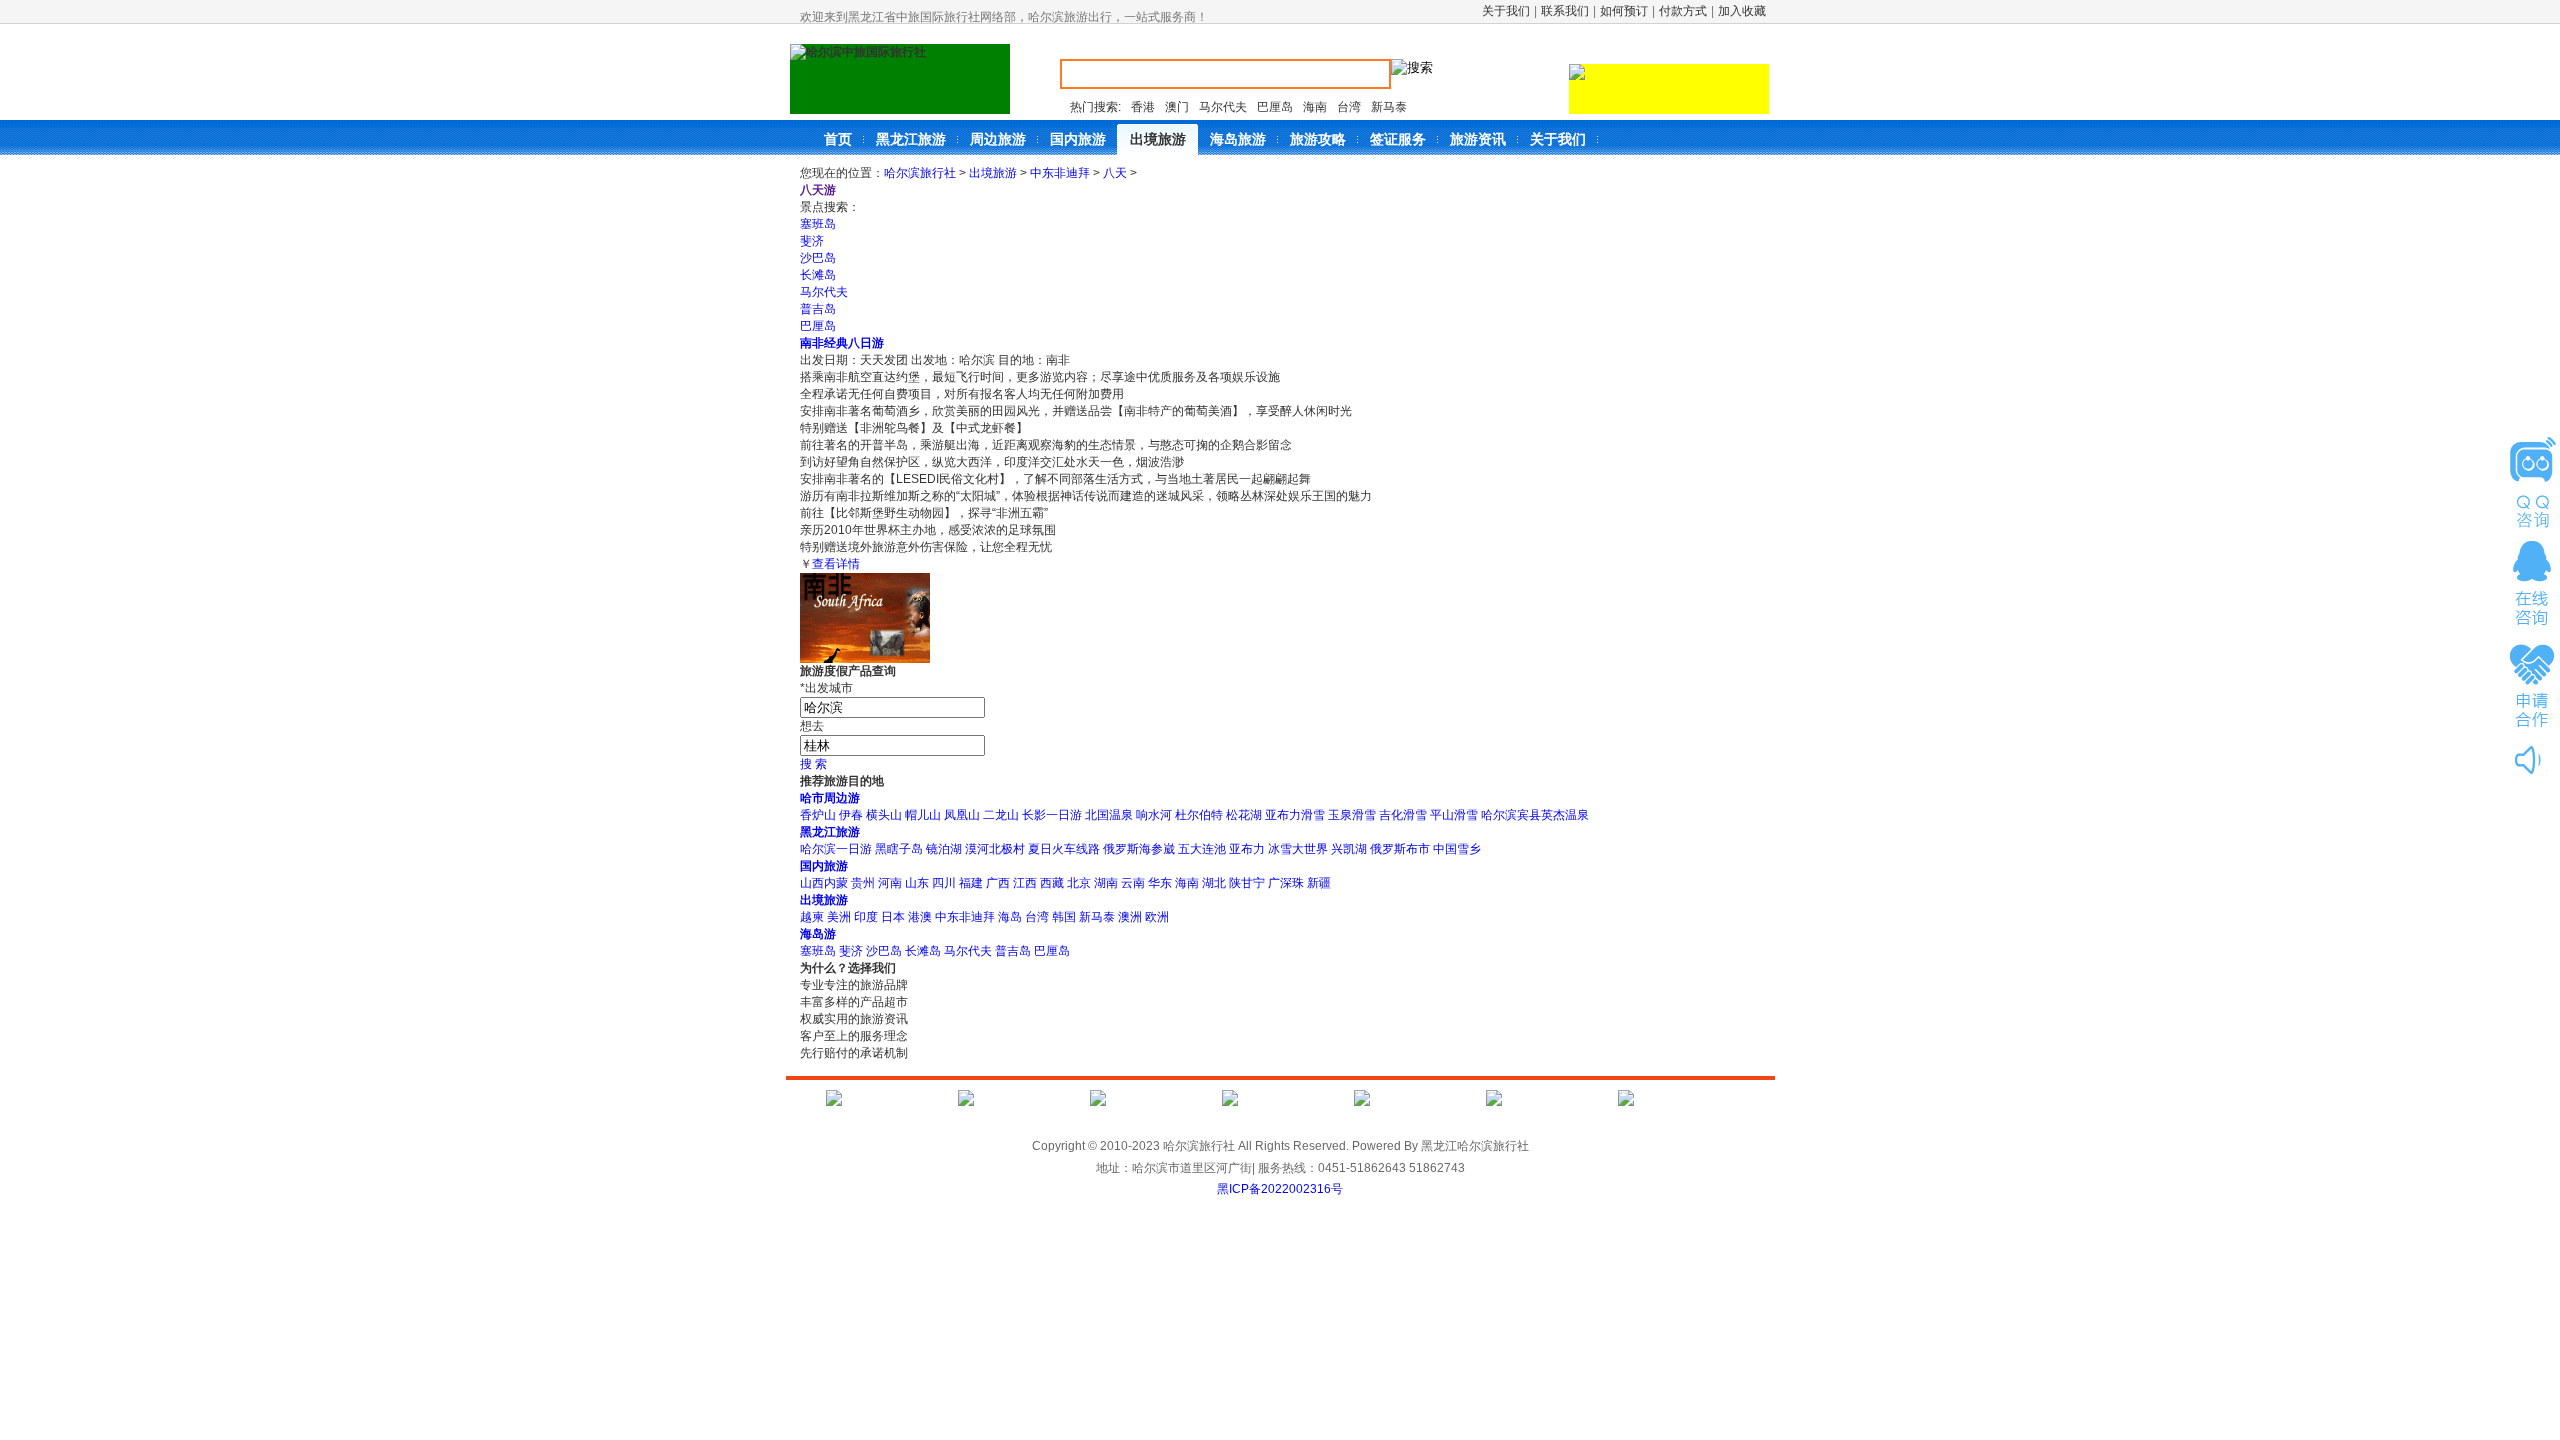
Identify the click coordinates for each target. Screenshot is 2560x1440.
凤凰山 (962, 815)
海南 (1315, 107)
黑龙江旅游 (830, 832)
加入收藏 (1742, 11)
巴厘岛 (1275, 107)
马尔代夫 (1223, 107)
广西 (998, 883)
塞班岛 (818, 224)
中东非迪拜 (1060, 173)
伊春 (851, 815)
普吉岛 (818, 309)
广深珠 (1286, 883)
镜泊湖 (944, 849)
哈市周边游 (830, 798)
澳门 (1177, 107)
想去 (812, 726)
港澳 (920, 917)
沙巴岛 (818, 258)
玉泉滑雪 (1352, 815)
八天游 (818, 190)
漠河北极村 (995, 849)
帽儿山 (923, 815)
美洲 (839, 917)
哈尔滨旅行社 (920, 173)
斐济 (812, 241)
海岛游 (818, 934)
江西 (1025, 883)
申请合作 (2532, 684)
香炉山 (818, 815)
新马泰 (1389, 107)
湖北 (1214, 883)
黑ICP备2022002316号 (1280, 1189)
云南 (1133, 883)
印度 (866, 917)
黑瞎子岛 (899, 849)
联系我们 (1565, 11)
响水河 (1154, 815)
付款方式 (1683, 11)
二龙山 (1001, 815)
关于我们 (1506, 11)
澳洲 (1130, 917)
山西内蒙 (824, 883)
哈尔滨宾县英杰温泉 (1535, 815)
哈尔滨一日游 (836, 849)
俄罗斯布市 (1400, 849)
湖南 (1106, 883)
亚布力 (1247, 849)
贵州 (863, 883)
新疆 (1319, 883)
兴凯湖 (1349, 849)
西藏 (1052, 883)
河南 (890, 883)
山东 (917, 883)
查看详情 (836, 564)
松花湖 (1244, 815)
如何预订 (1624, 11)
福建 (971, 883)
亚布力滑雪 (1295, 815)
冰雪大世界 (1298, 849)
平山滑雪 (1454, 815)
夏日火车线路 (1064, 849)
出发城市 (826, 688)
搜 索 (813, 764)
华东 (1160, 883)
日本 (893, 917)
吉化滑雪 (1403, 815)
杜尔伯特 (1199, 815)
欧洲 (1157, 917)
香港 (1143, 107)
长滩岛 (818, 275)
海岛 (1010, 917)
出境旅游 (993, 173)
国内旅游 (824, 866)
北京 (1079, 883)
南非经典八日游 (842, 343)
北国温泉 (1109, 815)
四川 (944, 883)
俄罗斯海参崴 (1139, 849)
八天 (1115, 173)
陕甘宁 (1247, 883)
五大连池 (1202, 849)
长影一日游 (1052, 815)
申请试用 (2532, 482)
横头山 (884, 815)
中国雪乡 (1457, 849)
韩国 (1064, 917)
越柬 (812, 917)
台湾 (1349, 107)
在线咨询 (2532, 583)
